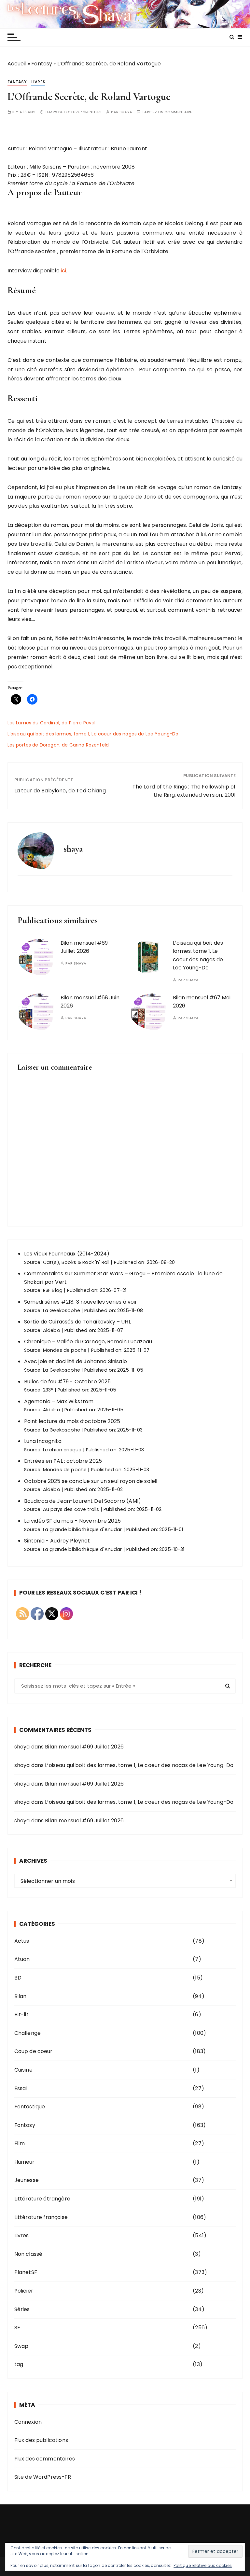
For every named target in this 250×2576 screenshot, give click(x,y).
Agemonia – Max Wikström (59, 1401)
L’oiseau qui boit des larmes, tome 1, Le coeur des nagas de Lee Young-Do (93, 734)
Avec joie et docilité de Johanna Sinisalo (76, 1361)
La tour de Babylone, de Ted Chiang (60, 791)
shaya (126, 112)
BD (18, 1978)
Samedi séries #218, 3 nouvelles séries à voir (81, 1302)
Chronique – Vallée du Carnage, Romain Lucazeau (88, 1342)
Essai (21, 2088)
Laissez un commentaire (167, 112)
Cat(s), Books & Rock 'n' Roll (76, 1262)
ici (63, 271)
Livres (38, 82)
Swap (21, 2346)
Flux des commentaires (45, 2459)
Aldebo (52, 1330)
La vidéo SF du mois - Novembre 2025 (72, 1521)
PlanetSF (26, 2272)
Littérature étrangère (42, 2199)
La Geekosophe (62, 1310)
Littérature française (41, 2217)
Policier (24, 2291)
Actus (22, 1941)
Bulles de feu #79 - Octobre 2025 (68, 1382)
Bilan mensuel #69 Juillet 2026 (84, 1747)
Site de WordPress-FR (43, 2477)
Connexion (28, 2422)
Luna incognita (43, 1441)
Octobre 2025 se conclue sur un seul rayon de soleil (91, 1481)
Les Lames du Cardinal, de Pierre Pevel (52, 723)
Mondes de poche (65, 1350)
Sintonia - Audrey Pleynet (57, 1541)
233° (48, 1390)
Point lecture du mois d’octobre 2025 (72, 1421)
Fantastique (30, 2107)
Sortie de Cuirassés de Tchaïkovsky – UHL (77, 1322)
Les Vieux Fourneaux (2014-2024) (67, 1254)
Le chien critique (62, 1450)
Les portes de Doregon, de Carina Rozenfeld (58, 745)
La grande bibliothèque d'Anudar (83, 1529)
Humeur (25, 2162)
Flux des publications (41, 2440)
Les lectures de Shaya (125, 14)
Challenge (28, 2033)
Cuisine (23, 2070)
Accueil (17, 64)
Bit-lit (21, 2014)
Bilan (21, 1996)
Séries (22, 2309)
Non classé (28, 2254)
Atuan (22, 1959)
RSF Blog (53, 1290)
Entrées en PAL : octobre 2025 (63, 1461)
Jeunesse (27, 2180)
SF (17, 2328)
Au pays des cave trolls (71, 1509)
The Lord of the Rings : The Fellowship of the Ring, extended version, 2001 (184, 791)
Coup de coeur (34, 2051)
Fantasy (42, 64)
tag (19, 2364)
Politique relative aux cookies (203, 2565)
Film (20, 2143)
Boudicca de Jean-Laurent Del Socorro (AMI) (83, 1501)
